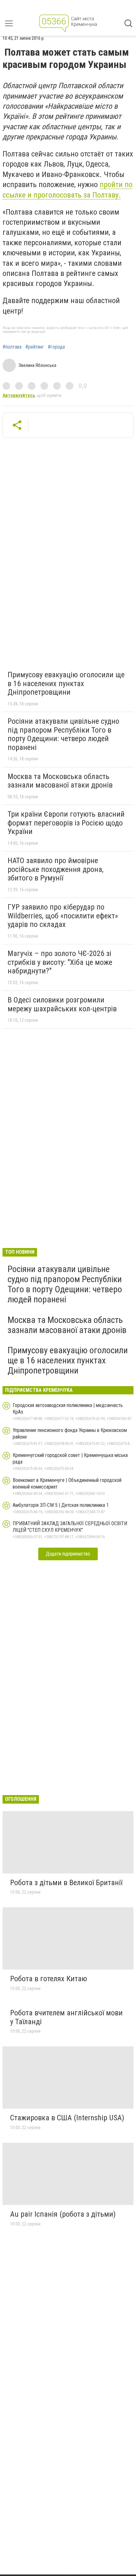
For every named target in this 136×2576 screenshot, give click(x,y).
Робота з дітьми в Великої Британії (66, 1883)
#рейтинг (35, 347)
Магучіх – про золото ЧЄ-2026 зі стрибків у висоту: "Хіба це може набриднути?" (60, 962)
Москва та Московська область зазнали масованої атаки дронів (60, 781)
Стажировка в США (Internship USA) (67, 2118)
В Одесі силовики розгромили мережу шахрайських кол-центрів (62, 1004)
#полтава (12, 347)
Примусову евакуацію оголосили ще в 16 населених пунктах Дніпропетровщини (66, 683)
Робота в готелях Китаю (49, 1979)
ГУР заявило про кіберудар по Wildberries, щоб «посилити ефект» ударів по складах (63, 916)
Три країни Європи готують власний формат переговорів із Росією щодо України (66, 823)
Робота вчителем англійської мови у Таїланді (66, 2017)
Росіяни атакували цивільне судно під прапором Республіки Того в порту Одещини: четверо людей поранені (63, 734)
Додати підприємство (68, 1554)
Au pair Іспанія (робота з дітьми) (63, 2214)
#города (56, 347)
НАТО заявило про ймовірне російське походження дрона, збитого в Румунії (56, 869)
